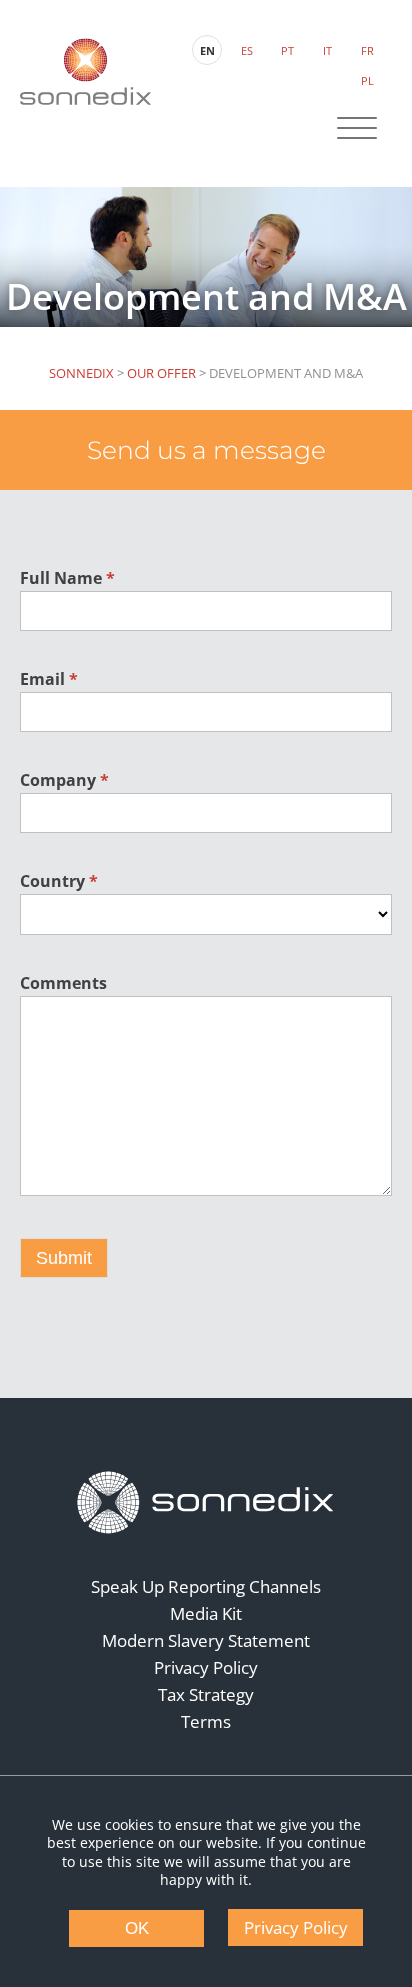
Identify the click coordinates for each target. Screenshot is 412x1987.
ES (247, 50)
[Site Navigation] (357, 130)
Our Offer (161, 373)
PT (287, 50)
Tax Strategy (206, 1694)
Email (49, 679)
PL (367, 80)
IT (327, 50)
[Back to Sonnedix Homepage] (85, 71)
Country (59, 881)
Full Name (67, 578)
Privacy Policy (206, 1667)
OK (137, 1928)
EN (207, 50)
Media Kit (206, 1613)
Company (64, 780)
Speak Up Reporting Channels (206, 1586)
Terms (206, 1721)
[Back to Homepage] (206, 1503)
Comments (63, 983)
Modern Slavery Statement (206, 1640)
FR (367, 50)
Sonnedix (81, 373)
